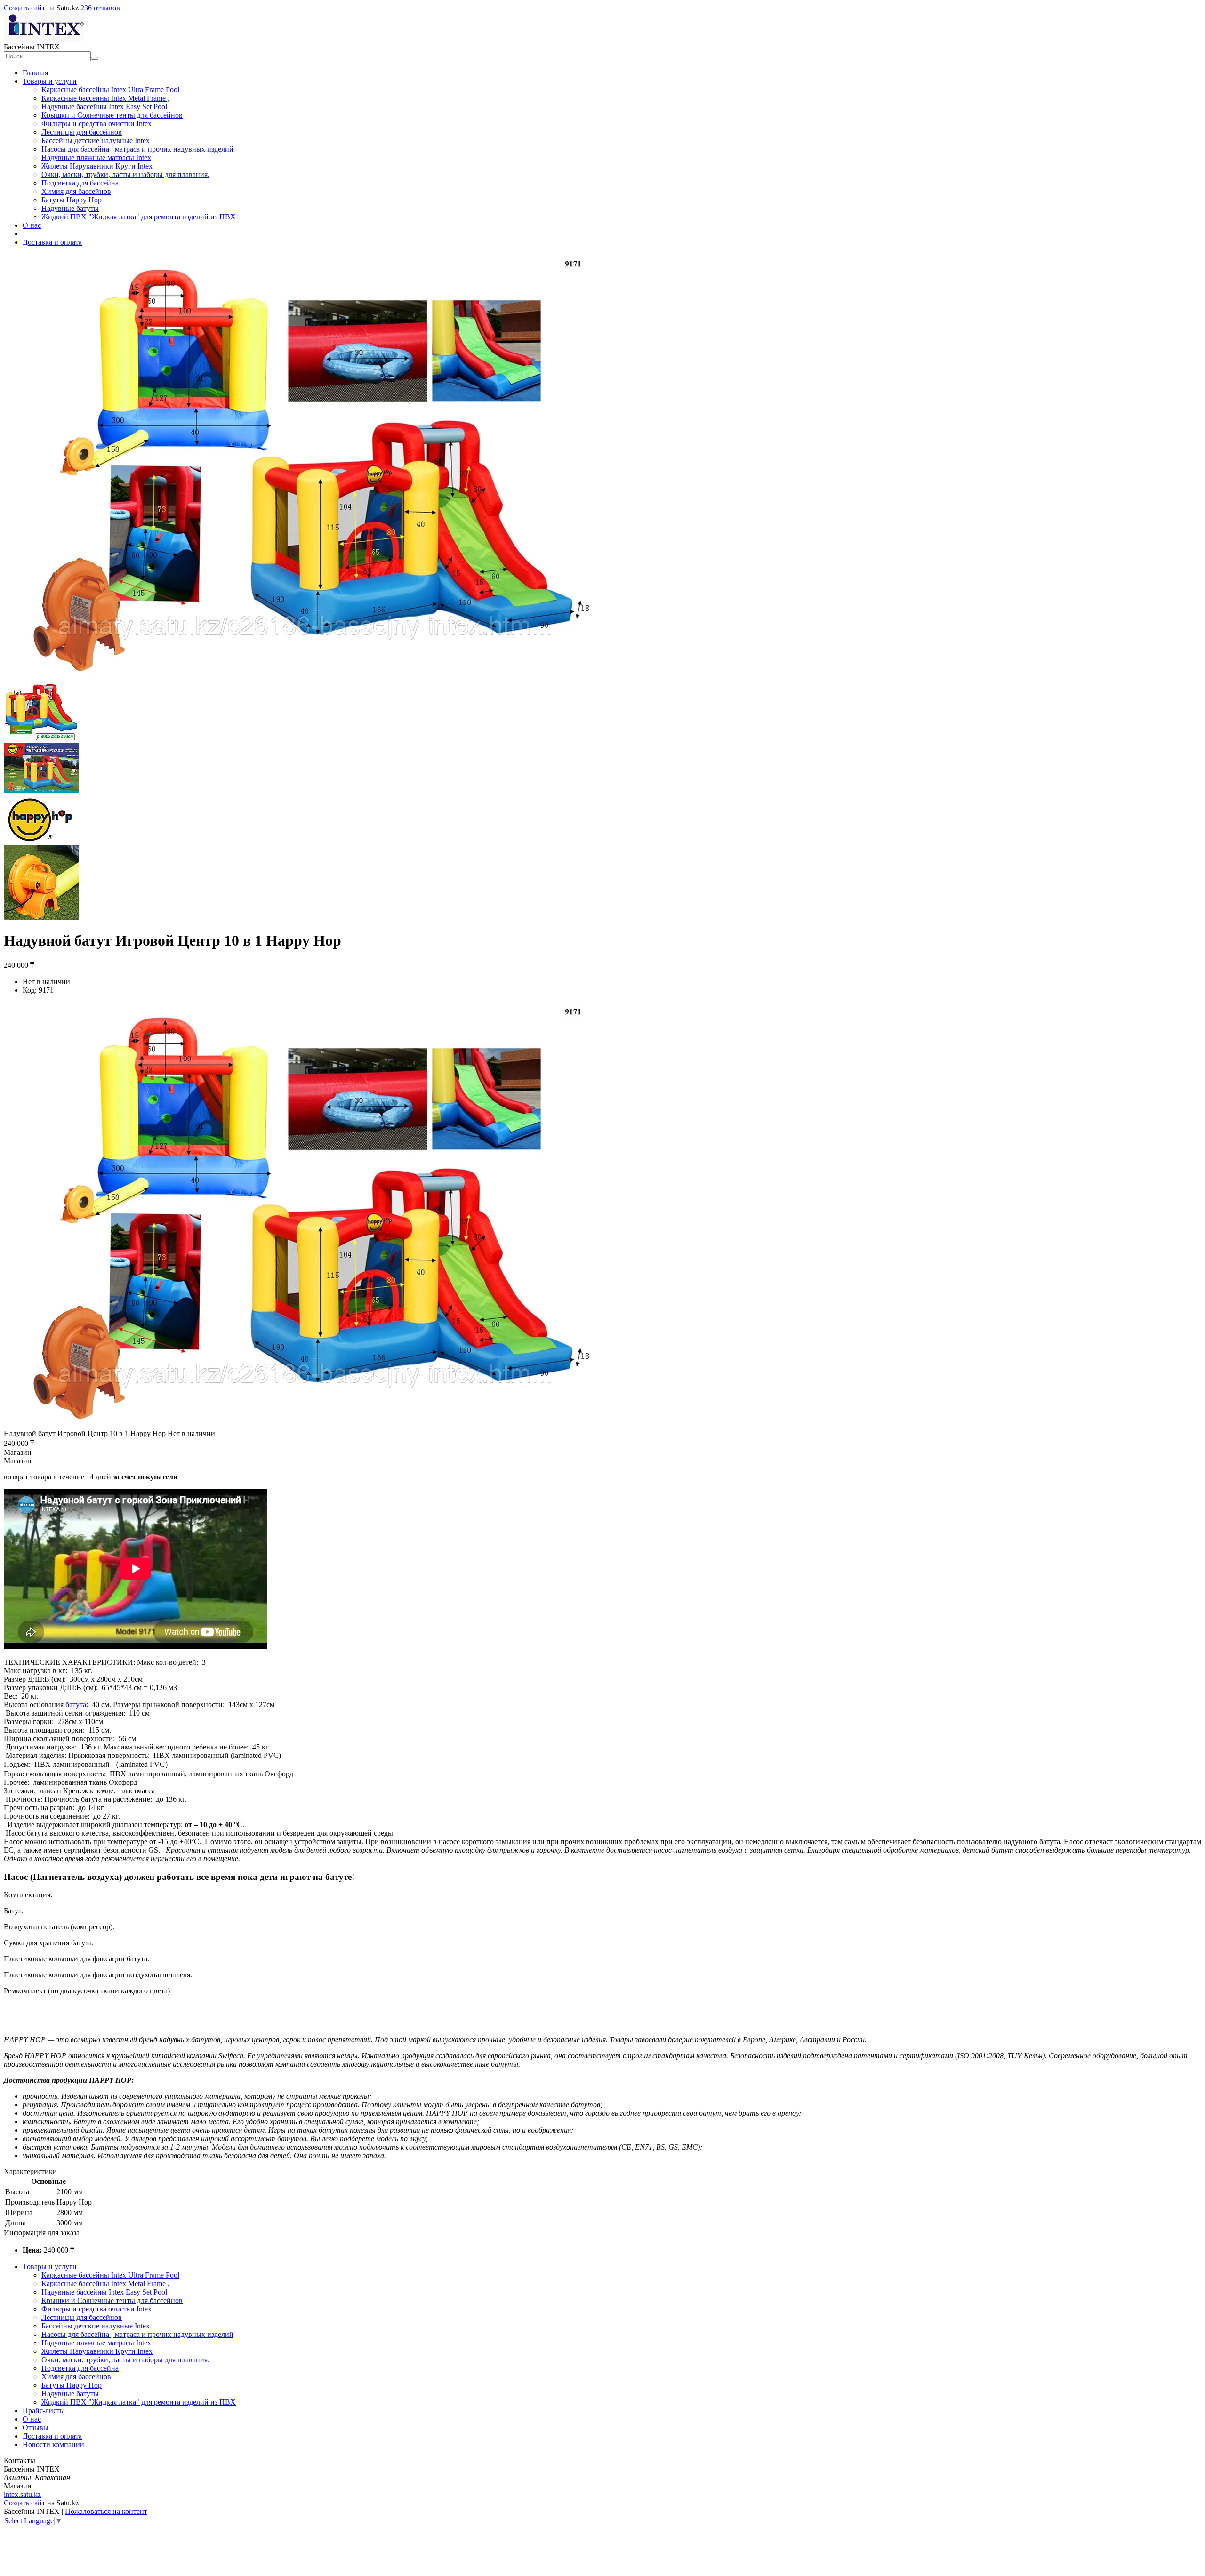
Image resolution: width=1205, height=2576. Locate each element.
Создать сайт (25, 8)
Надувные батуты (70, 208)
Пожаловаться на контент (106, 2511)
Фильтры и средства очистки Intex (96, 124)
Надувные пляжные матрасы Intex (96, 157)
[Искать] (95, 58)
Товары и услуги (50, 81)
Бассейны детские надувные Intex (96, 140)
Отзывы (36, 2428)
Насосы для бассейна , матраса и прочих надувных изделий (137, 149)
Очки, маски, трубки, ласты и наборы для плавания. (125, 174)
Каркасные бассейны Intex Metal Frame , (105, 98)
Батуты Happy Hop (72, 200)
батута (76, 1705)
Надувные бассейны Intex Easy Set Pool (104, 107)
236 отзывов (100, 8)
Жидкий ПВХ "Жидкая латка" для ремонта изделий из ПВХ (139, 217)
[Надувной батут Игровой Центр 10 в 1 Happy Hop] (305, 1425)
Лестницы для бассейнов (82, 132)
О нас (32, 225)
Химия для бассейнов (76, 191)
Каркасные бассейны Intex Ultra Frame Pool (110, 90)
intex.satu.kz (22, 2494)
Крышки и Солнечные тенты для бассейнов (112, 115)
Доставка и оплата (52, 242)
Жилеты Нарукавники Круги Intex (97, 166)
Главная (35, 73)
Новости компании (53, 2444)
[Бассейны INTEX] (44, 38)
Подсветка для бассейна (80, 183)
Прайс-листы (44, 2411)
